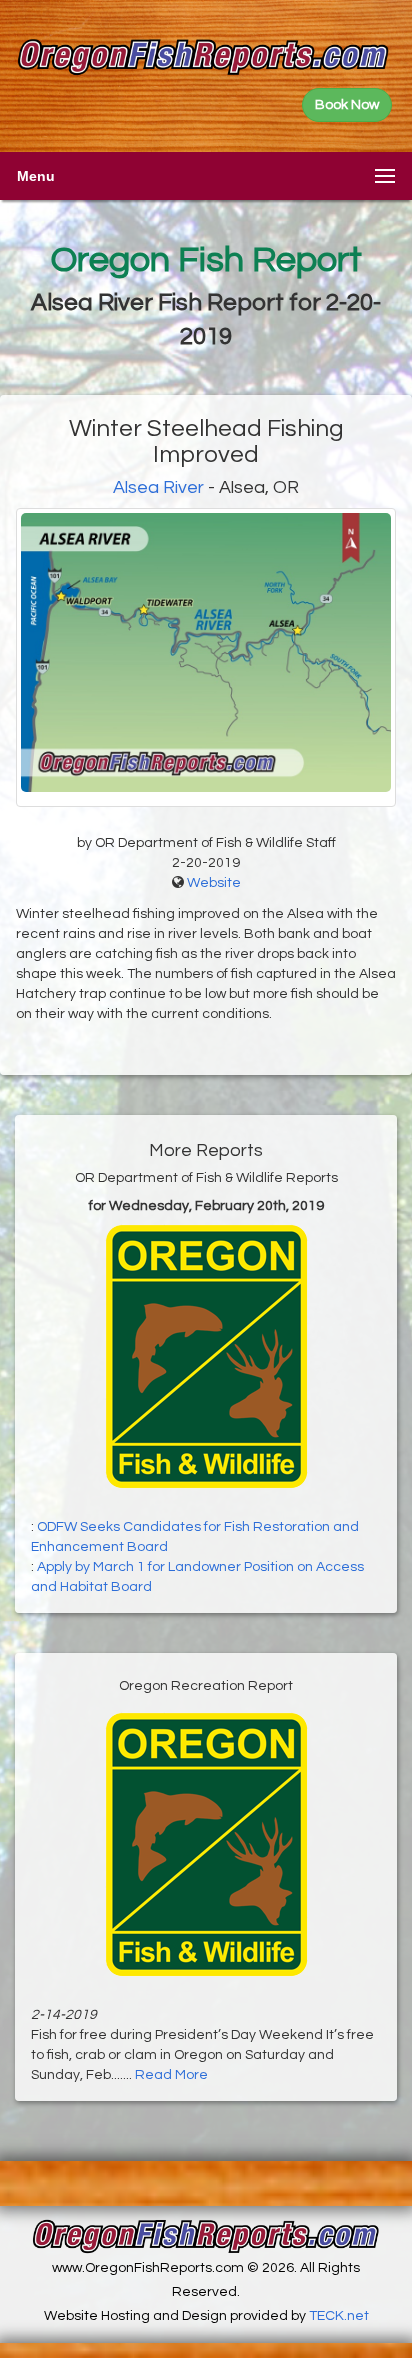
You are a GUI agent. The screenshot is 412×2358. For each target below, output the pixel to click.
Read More (171, 2075)
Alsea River (158, 487)
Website (214, 883)
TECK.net (339, 2316)
